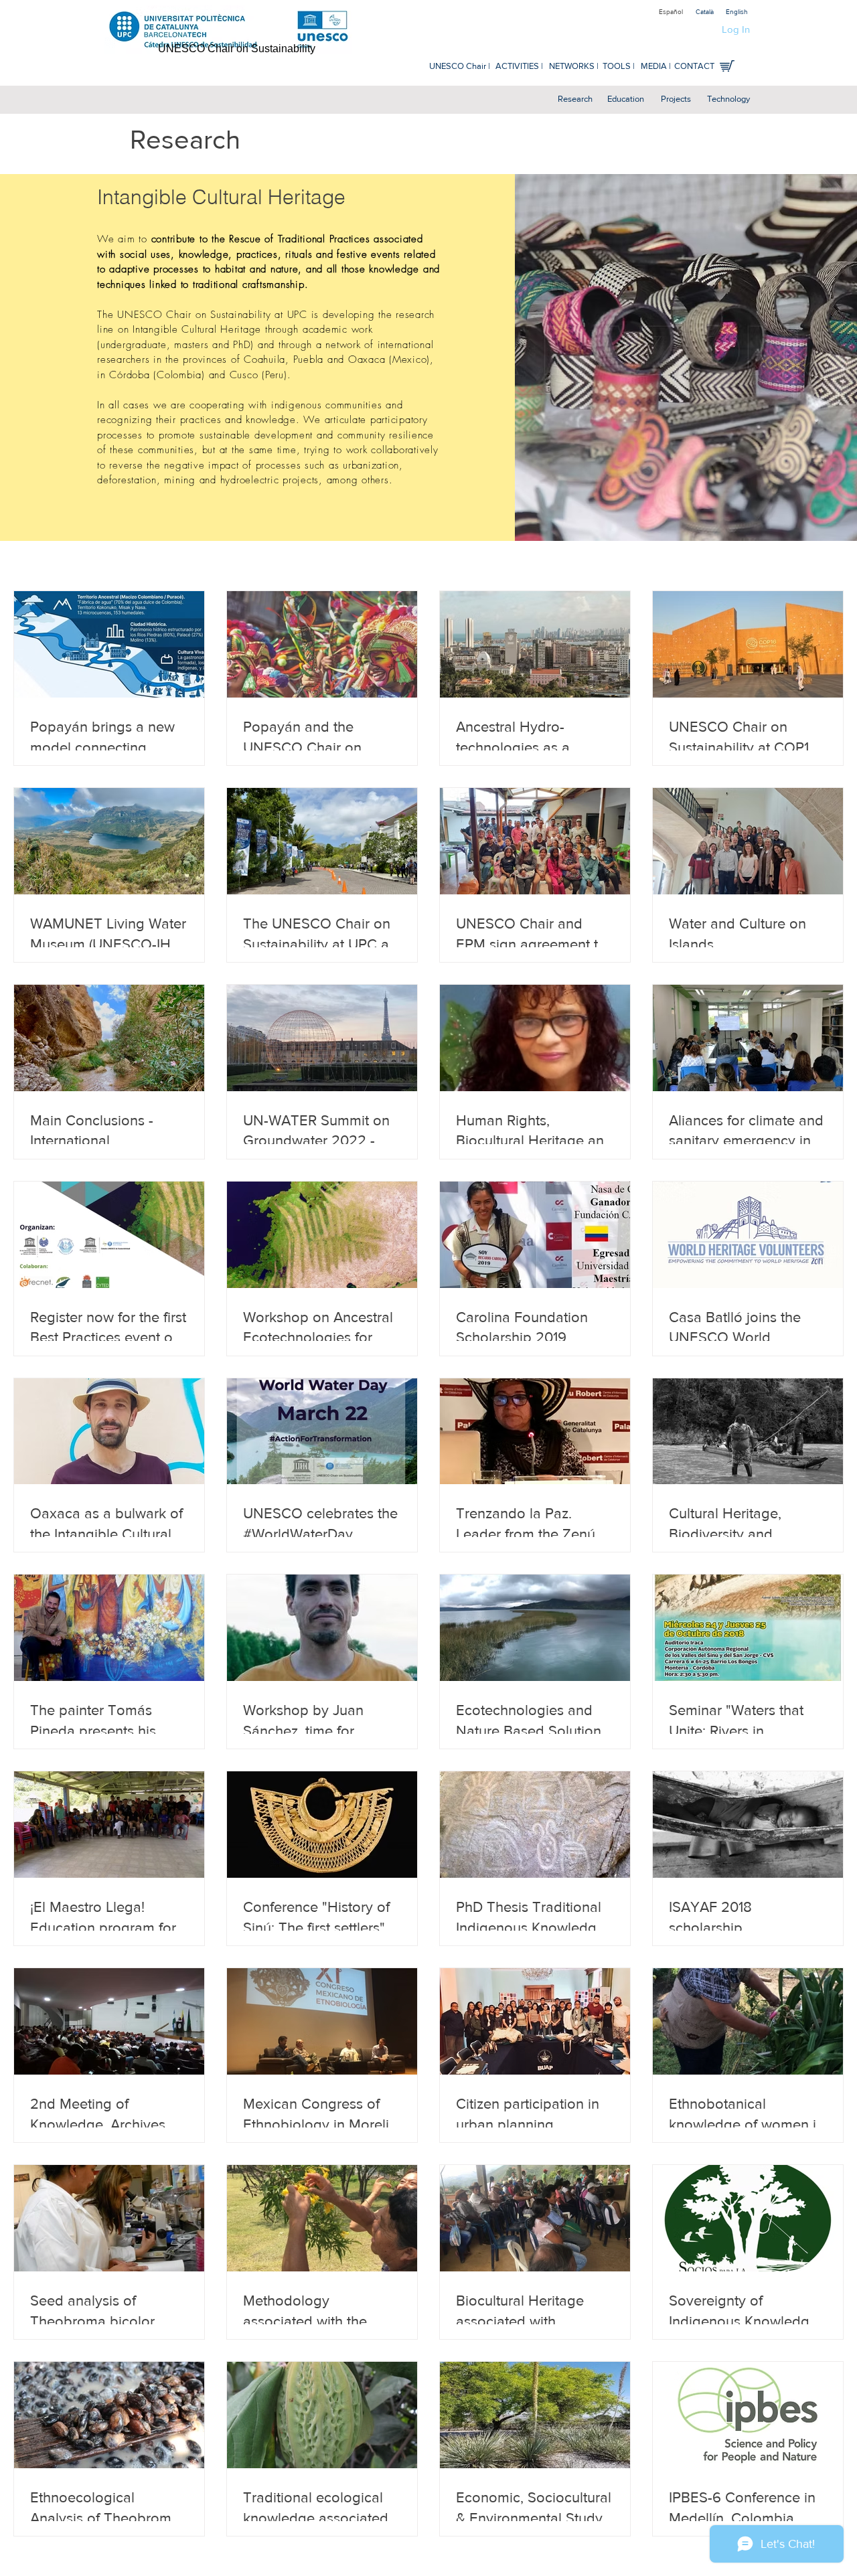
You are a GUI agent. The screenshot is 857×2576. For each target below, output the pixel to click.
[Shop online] (727, 66)
